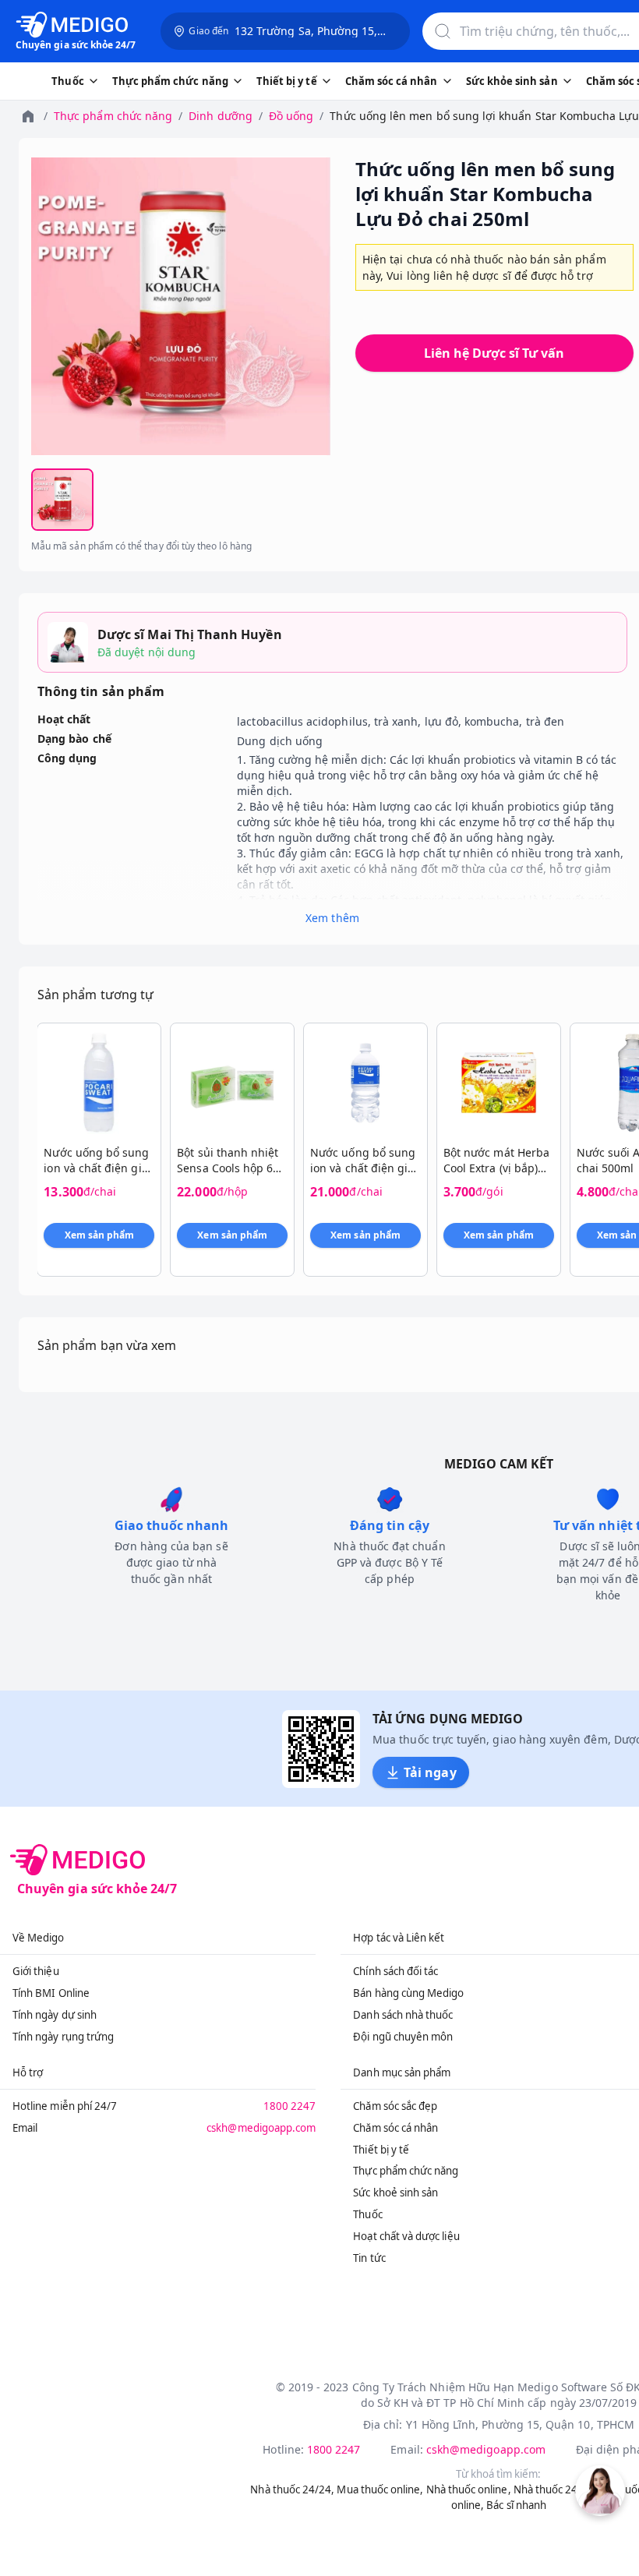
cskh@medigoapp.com (261, 2128)
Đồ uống (291, 116)
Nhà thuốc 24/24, (292, 2489)
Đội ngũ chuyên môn (403, 2037)
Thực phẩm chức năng (113, 116)
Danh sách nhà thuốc (403, 2015)
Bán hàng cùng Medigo (408, 1993)
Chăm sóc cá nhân (395, 2128)
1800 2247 (290, 2106)
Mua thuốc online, (380, 2489)
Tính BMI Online (51, 1993)
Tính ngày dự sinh (55, 2015)
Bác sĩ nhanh (516, 2505)
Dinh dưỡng (221, 116)
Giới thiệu (36, 1971)
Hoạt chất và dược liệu (406, 2236)
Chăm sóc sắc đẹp (395, 2106)
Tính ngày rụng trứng (63, 2037)
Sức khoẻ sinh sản (395, 2193)
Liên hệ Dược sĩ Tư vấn (494, 353)
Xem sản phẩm (100, 1235)
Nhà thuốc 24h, (551, 2489)
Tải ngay (430, 1772)
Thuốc (367, 2214)
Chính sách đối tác (395, 1971)
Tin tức (369, 2258)
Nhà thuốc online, (469, 2489)
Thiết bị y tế (381, 2150)
